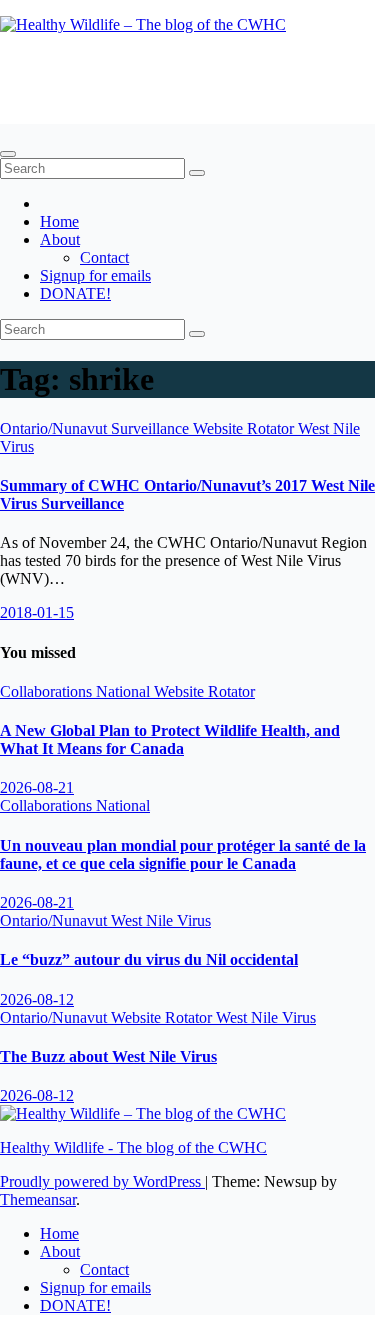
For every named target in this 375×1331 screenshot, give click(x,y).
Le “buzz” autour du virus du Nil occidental (149, 959)
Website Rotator (245, 428)
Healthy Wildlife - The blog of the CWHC (133, 1147)
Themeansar (38, 1199)
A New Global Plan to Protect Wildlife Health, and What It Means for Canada (170, 739)
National (125, 691)
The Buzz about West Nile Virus (108, 1056)
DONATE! (75, 293)
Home (59, 221)
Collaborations (48, 691)
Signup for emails (95, 275)
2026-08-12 (37, 999)
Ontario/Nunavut (55, 428)
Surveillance (152, 428)
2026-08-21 (37, 787)
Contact (104, 257)
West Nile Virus (161, 920)
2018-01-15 (37, 612)
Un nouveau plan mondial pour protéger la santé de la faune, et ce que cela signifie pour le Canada (183, 854)
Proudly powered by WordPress (102, 1181)
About (60, 239)
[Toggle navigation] (8, 154)
